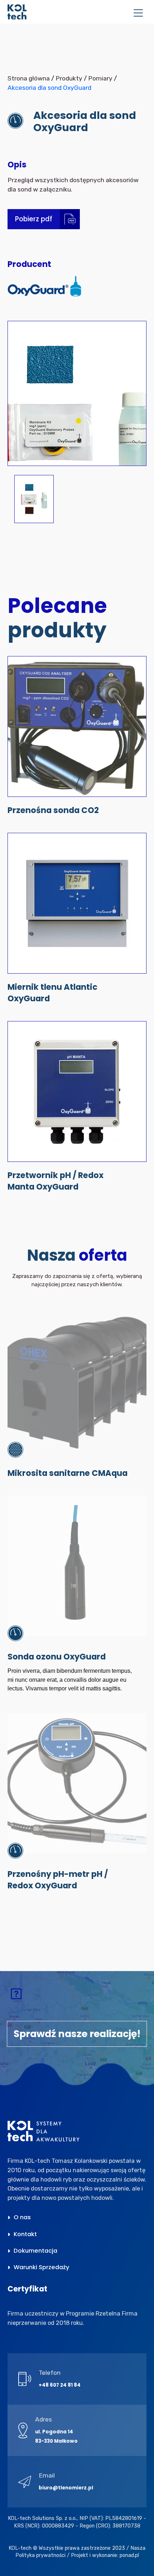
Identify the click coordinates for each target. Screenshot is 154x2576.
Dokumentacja (35, 2251)
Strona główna (29, 78)
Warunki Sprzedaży (42, 2267)
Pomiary (100, 78)
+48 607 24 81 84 (60, 2385)
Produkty (69, 78)
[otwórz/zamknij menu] (138, 14)
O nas (22, 2217)
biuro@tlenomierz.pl (66, 2488)
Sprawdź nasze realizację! (77, 2034)
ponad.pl (129, 2555)
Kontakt (25, 2234)
